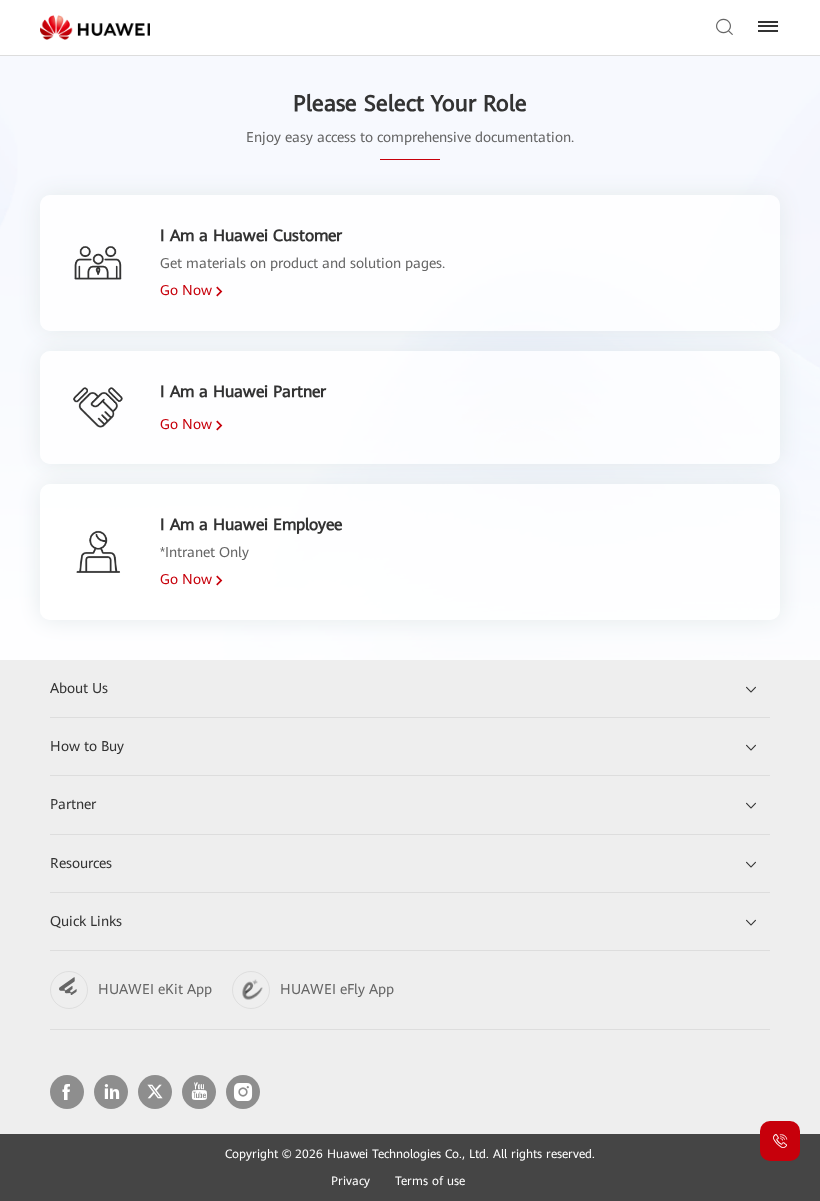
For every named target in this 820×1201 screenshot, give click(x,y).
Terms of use (430, 1181)
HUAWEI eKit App (155, 989)
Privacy (350, 1181)
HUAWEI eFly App (337, 989)
